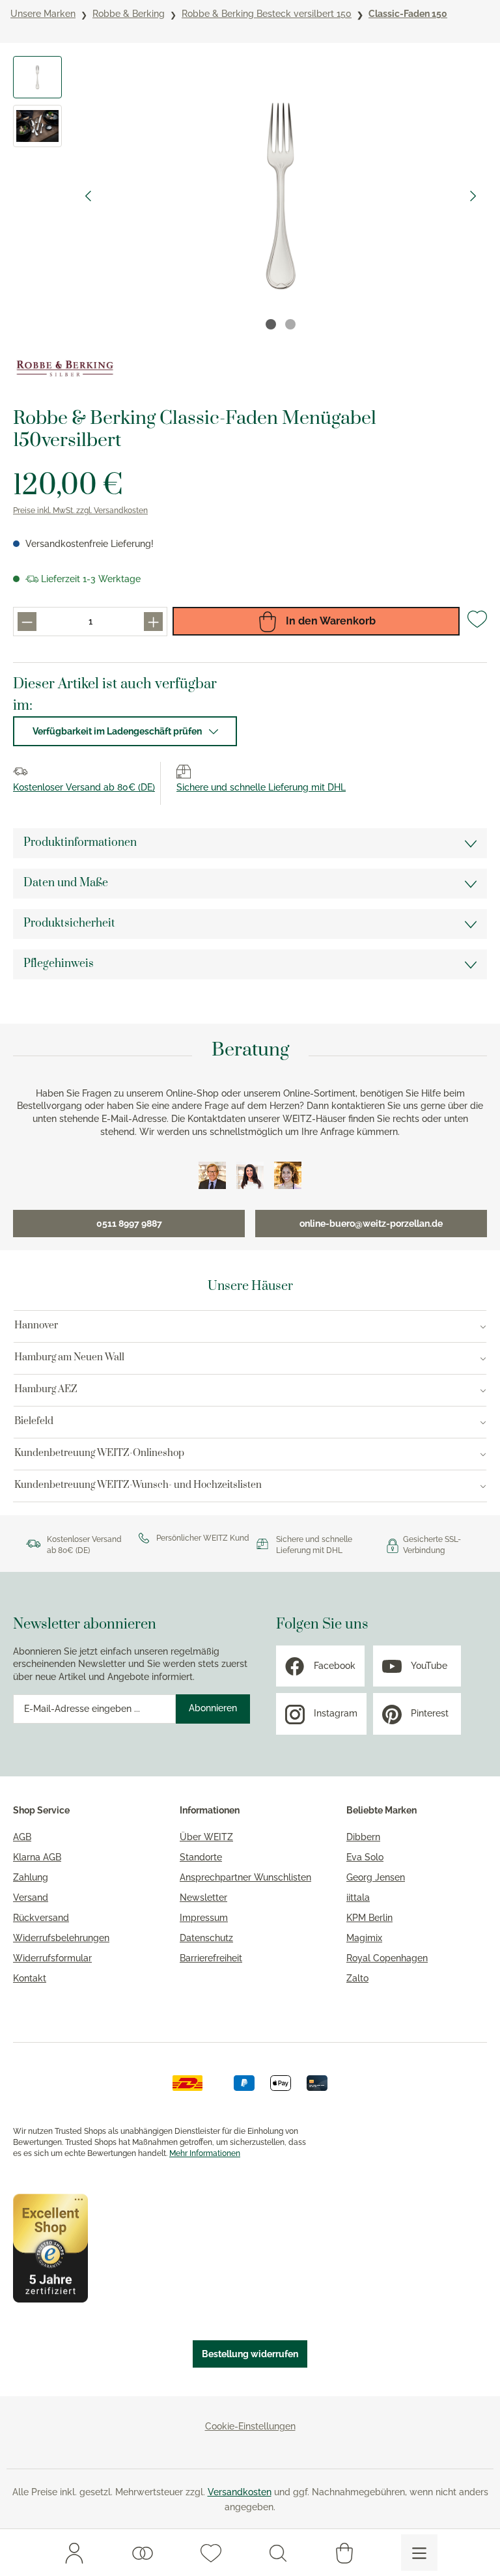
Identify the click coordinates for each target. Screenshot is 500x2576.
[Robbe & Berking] (65, 369)
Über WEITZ (206, 1837)
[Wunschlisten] (143, 2553)
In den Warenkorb (329, 621)
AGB (22, 1837)
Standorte (201, 1857)
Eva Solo (365, 1857)
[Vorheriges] (88, 196)
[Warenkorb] (344, 2553)
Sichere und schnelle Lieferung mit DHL (261, 787)
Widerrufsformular (52, 1958)
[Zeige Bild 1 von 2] (271, 324)
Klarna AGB (37, 1857)
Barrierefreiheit (211, 1958)
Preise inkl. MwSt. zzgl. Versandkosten (80, 511)
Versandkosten (240, 2492)
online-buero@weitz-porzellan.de (371, 1224)
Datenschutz (206, 1938)
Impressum (204, 1918)
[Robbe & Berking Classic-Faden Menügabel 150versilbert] (280, 196)
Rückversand (41, 1918)
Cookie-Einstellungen (250, 2426)
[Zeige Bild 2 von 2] (290, 324)
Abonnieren (213, 1708)
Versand (31, 1897)
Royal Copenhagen (387, 1958)
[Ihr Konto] (74, 2553)
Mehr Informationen (205, 2153)
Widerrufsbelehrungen (61, 1938)
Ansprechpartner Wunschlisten (245, 1877)
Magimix (364, 1938)
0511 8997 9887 (129, 1224)
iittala (358, 1897)
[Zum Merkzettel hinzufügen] (477, 624)
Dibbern (363, 1837)
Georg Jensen (376, 1877)
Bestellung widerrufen (250, 2354)
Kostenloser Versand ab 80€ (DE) (84, 787)
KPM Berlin (369, 1918)
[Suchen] (278, 2553)
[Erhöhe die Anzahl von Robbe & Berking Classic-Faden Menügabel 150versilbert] (153, 622)
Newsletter (203, 1897)
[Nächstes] (473, 196)
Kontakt (30, 1978)
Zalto (357, 1978)
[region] (250, 196)
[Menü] (419, 2553)
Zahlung (31, 1877)
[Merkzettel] (211, 2553)
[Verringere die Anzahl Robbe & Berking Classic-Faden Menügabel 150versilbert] (27, 622)
